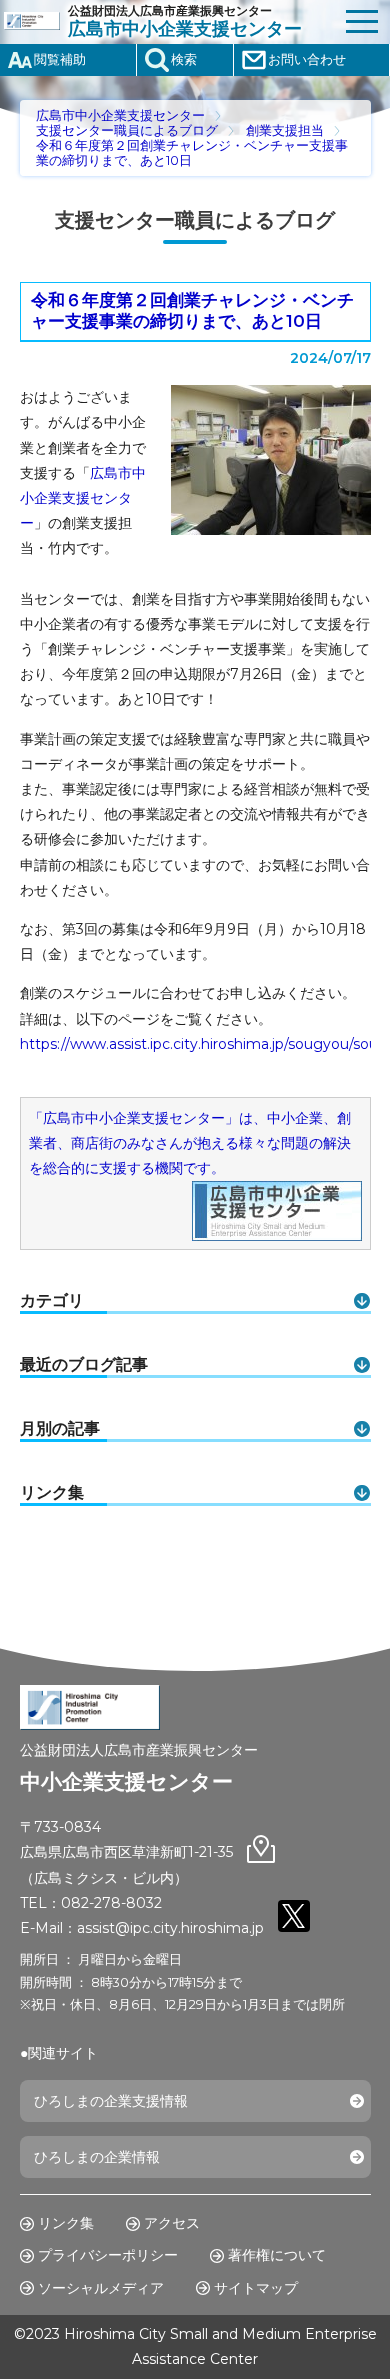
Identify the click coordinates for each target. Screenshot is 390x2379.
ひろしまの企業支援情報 (111, 2101)
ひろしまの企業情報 (97, 2157)
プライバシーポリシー (108, 2255)
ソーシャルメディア (101, 2288)
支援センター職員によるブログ (127, 130)
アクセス (172, 2223)
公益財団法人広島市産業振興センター (185, 21)
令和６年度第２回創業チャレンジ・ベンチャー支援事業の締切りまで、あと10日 (192, 311)
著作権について (277, 2255)
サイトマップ (256, 2288)
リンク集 (66, 2223)
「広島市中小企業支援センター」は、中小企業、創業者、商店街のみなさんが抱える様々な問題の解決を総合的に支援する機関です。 (190, 1143)
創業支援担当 (285, 130)
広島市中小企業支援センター (120, 115)
